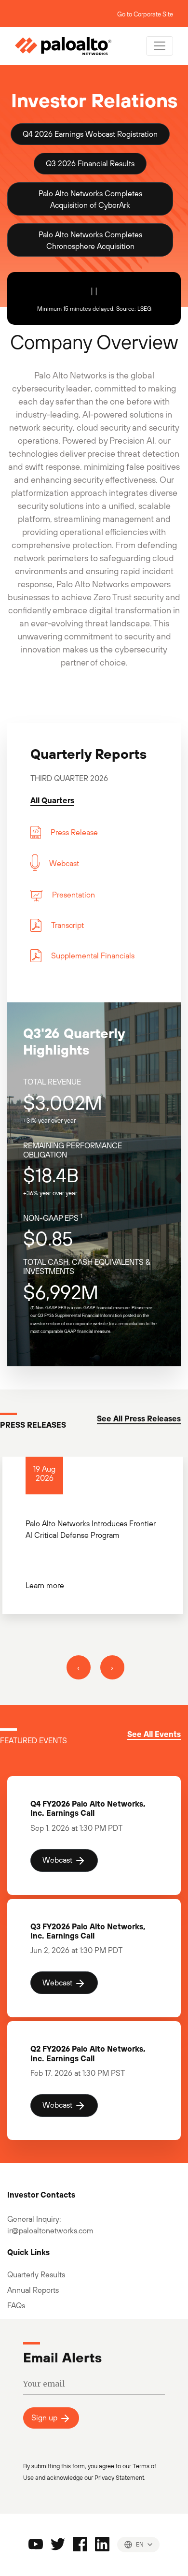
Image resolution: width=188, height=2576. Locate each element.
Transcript (67, 925)
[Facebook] (80, 2543)
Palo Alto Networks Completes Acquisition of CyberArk (90, 199)
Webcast (64, 863)
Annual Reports (33, 2290)
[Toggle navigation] (160, 46)
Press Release (74, 832)
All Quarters (52, 800)
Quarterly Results (36, 2274)
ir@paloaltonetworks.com (50, 2230)
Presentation (74, 895)
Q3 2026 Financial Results (90, 163)
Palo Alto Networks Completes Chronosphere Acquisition (90, 240)
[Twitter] (58, 2543)
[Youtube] (36, 2543)
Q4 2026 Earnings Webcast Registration (90, 134)
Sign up (45, 2417)
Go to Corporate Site (145, 14)
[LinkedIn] (102, 2543)
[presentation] (79, 1667)
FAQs (16, 2305)
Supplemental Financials (93, 955)
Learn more (45, 1585)
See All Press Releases (139, 1418)
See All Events (154, 1734)
